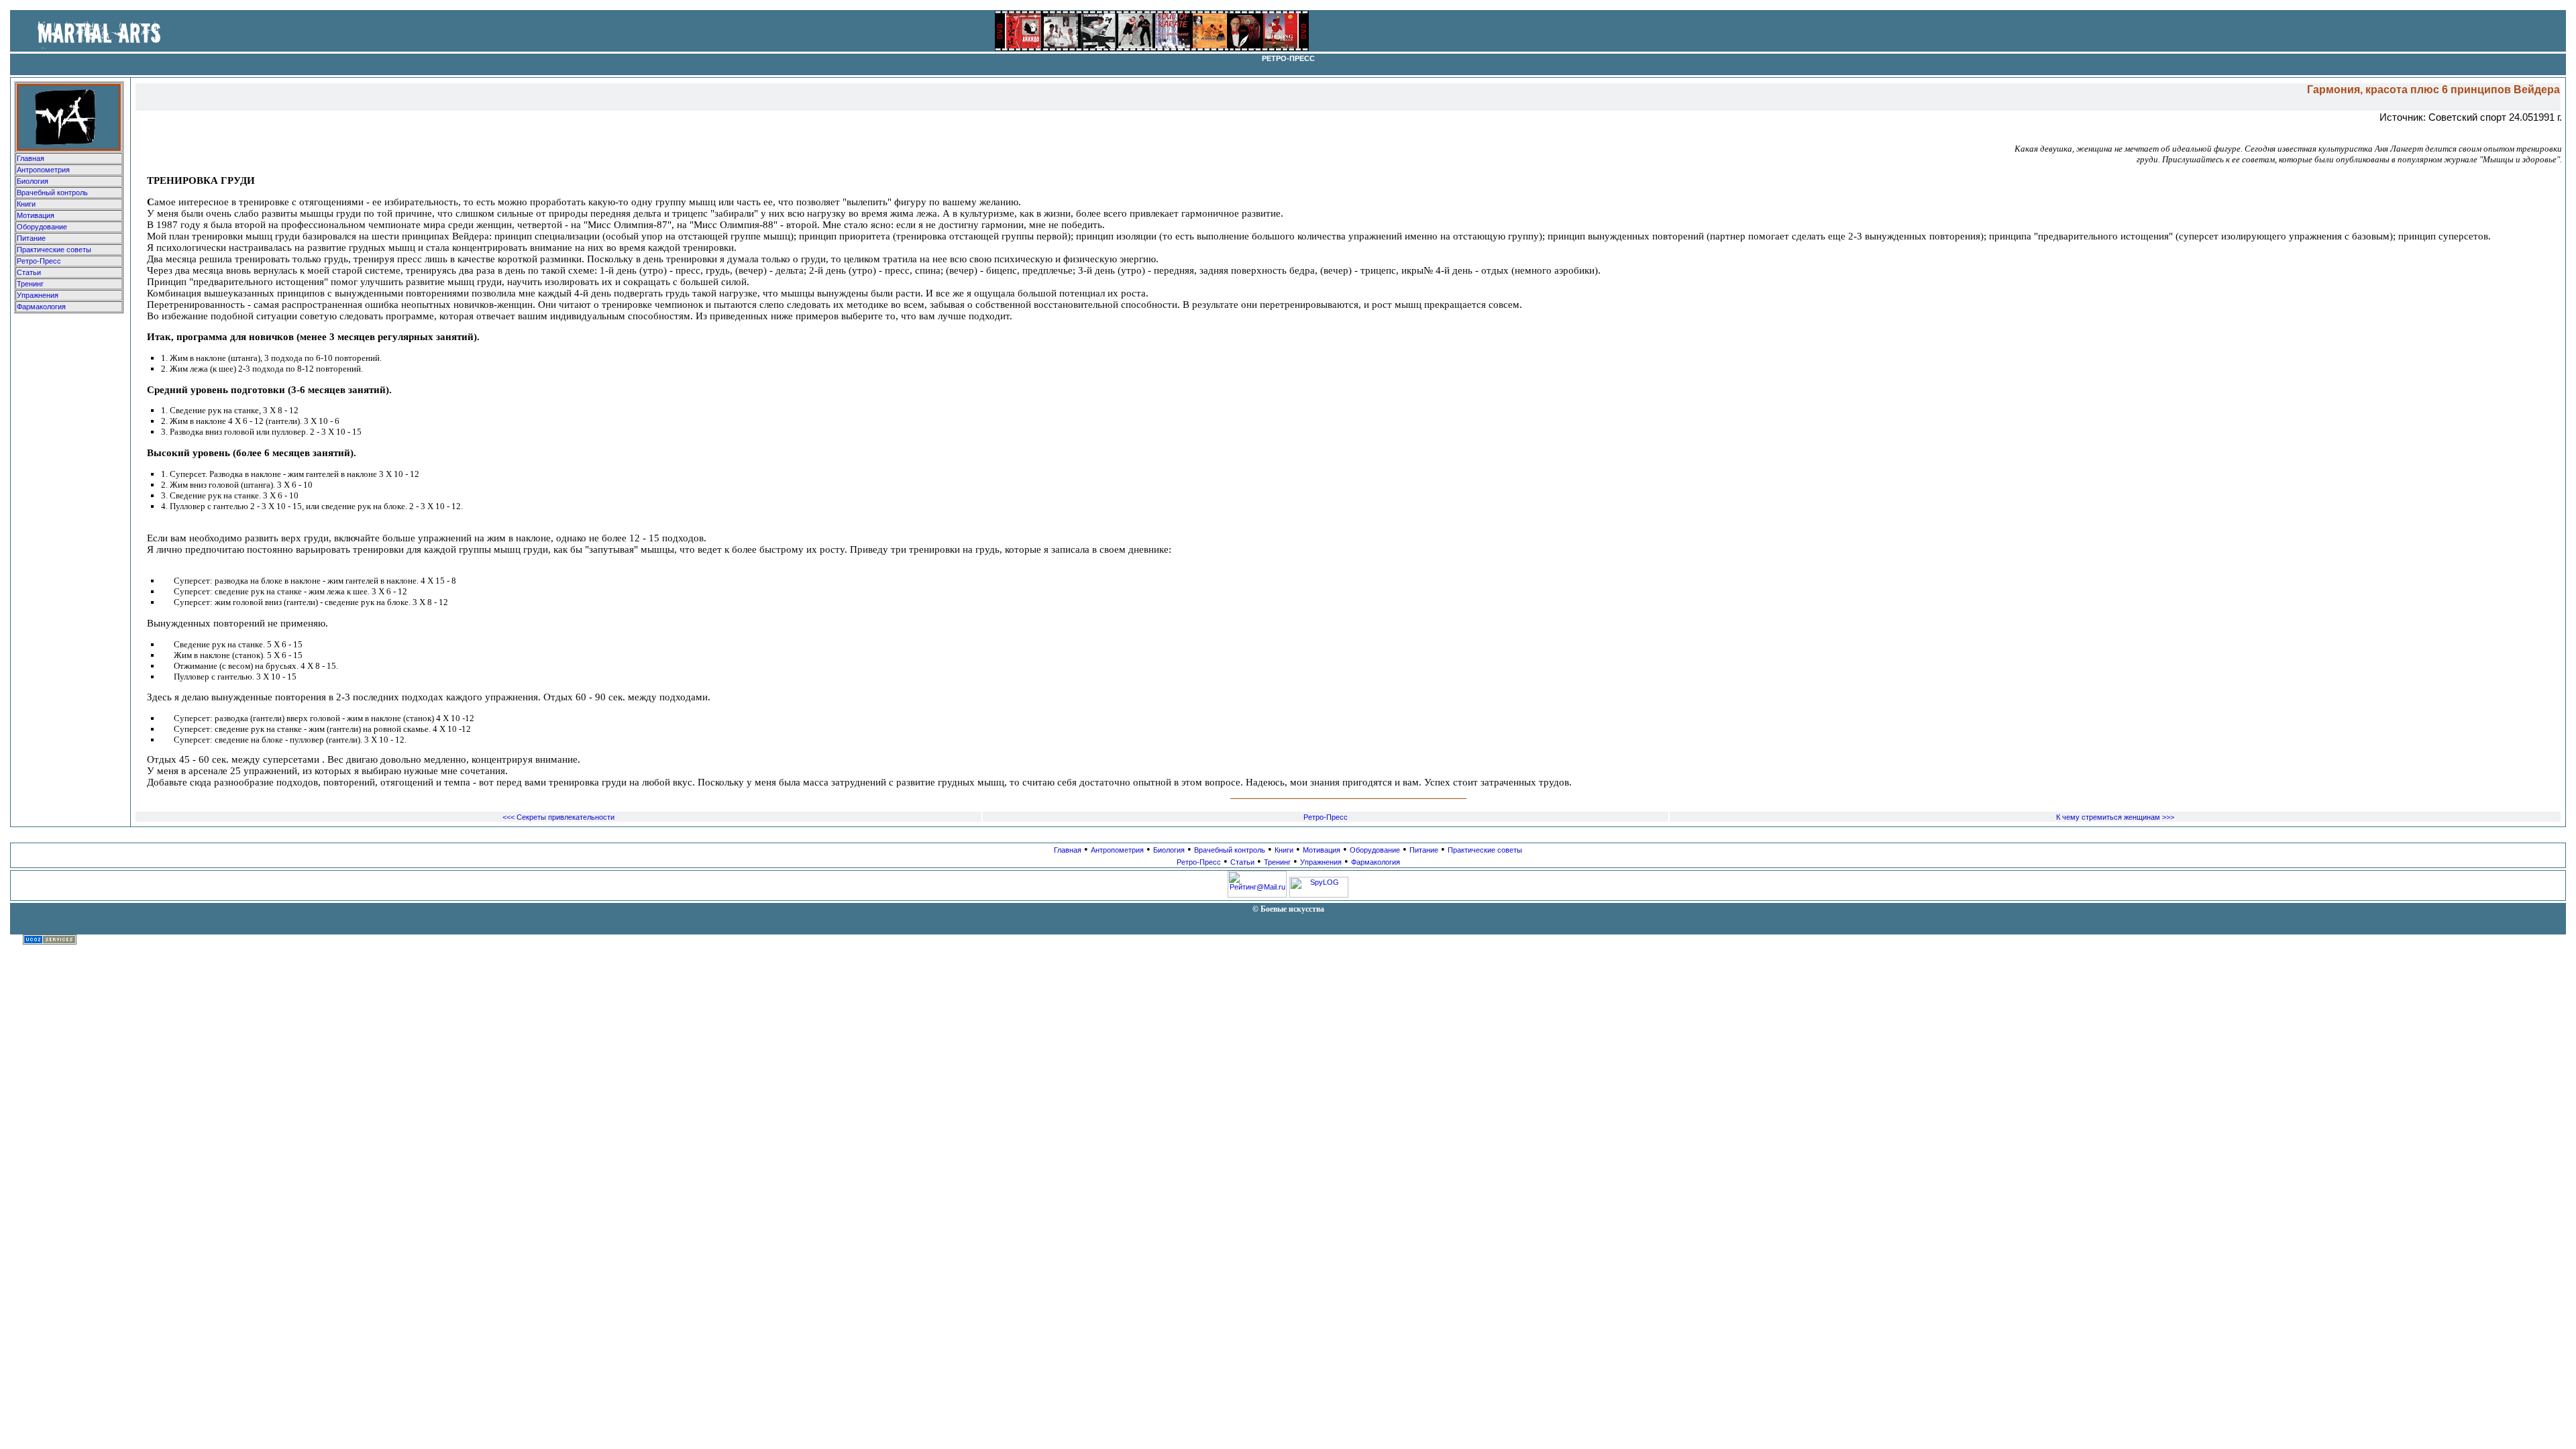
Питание (31, 238)
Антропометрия (43, 170)
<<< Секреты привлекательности (558, 817)
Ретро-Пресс (39, 261)
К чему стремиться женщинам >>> (2115, 817)
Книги (26, 204)
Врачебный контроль (52, 193)
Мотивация (36, 215)
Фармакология (41, 307)
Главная (31, 158)
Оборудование (42, 227)
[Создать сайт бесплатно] (50, 942)
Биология (33, 181)
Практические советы (54, 250)
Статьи (29, 272)
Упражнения (38, 295)
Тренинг (30, 284)
